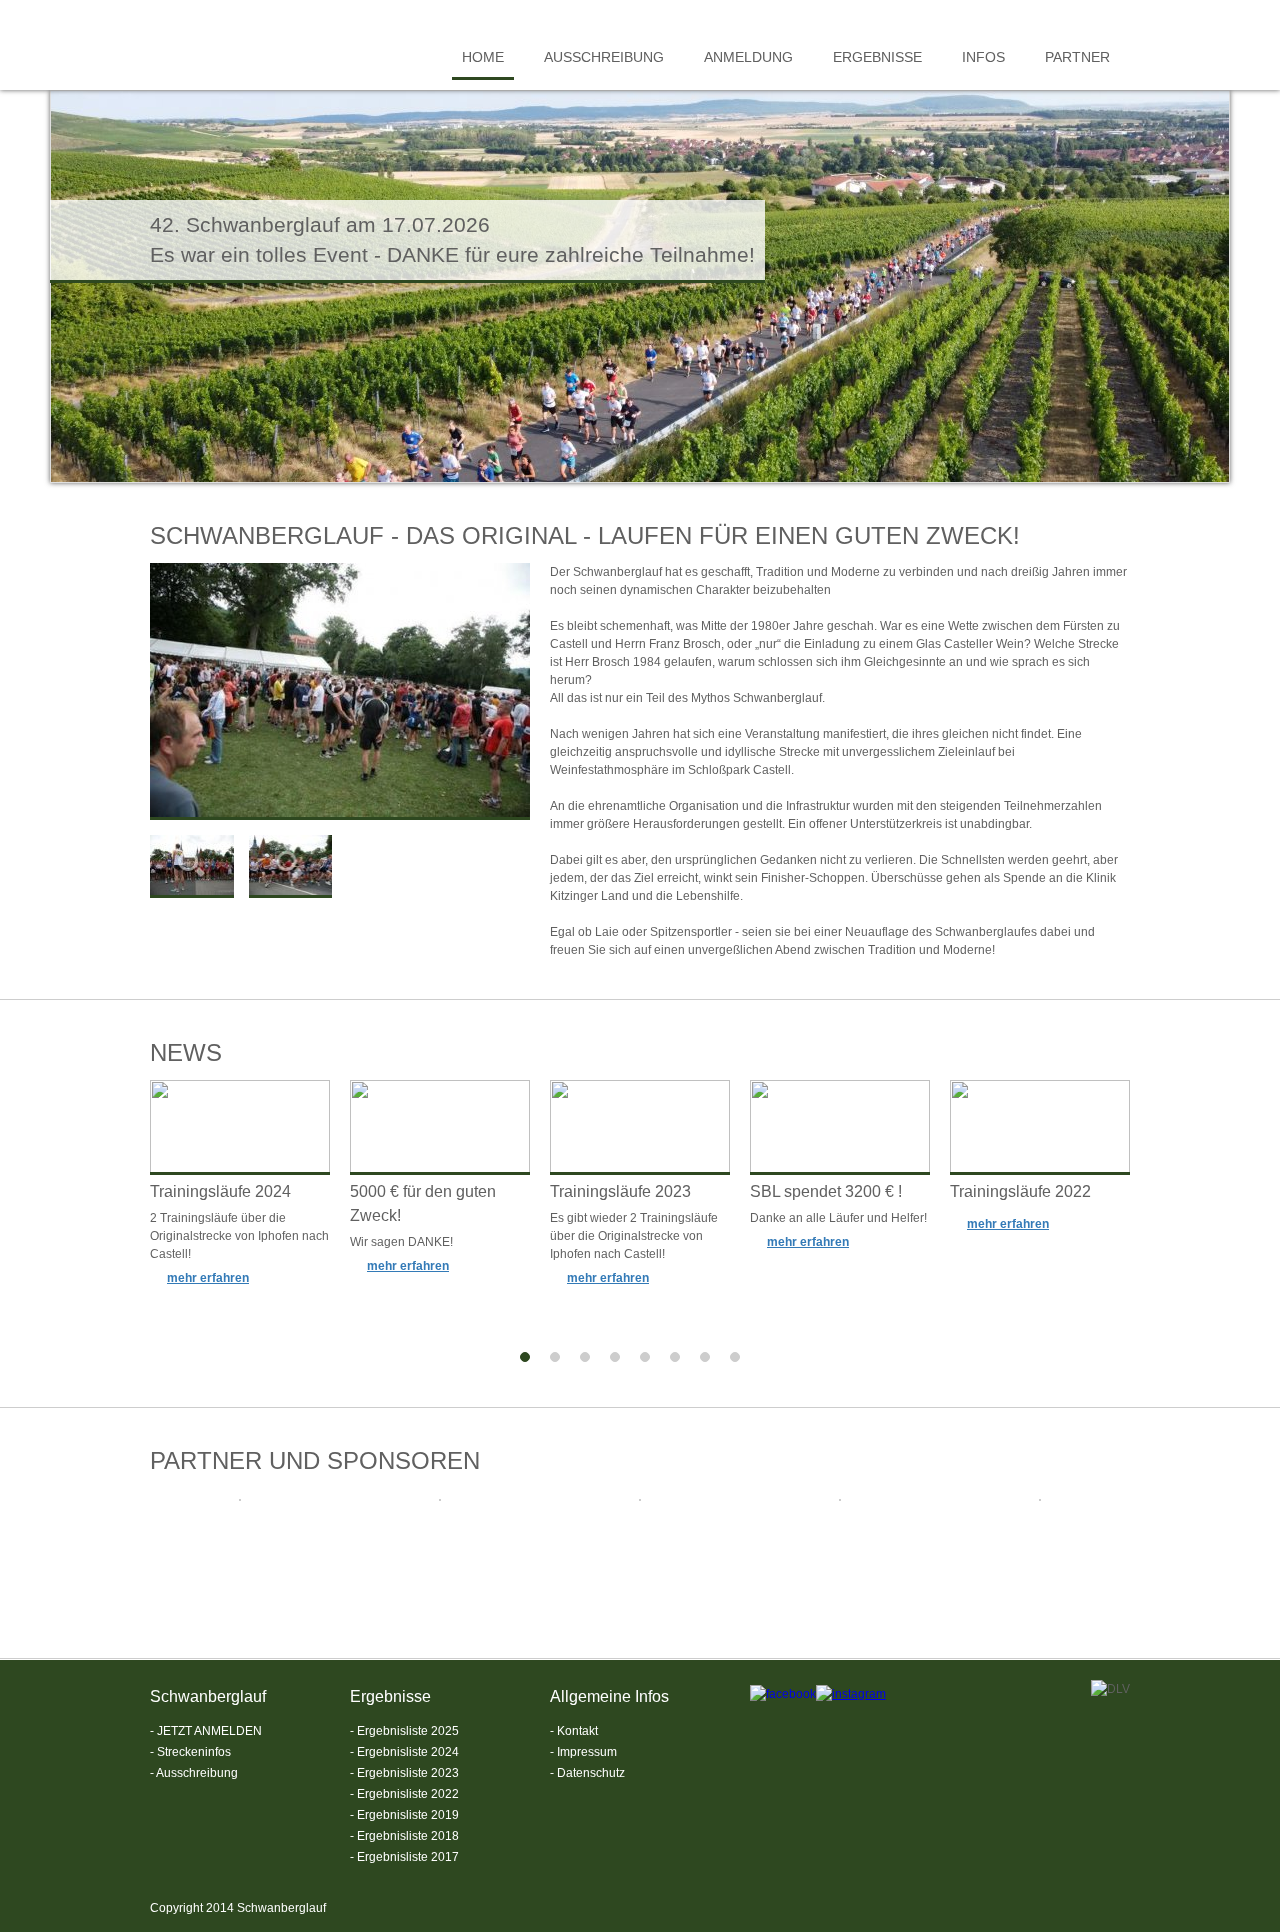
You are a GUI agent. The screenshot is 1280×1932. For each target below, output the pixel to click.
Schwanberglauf (250, 50)
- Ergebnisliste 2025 (404, 1731)
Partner (1077, 57)
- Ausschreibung (194, 1773)
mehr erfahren (208, 1278)
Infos (983, 57)
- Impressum (583, 1752)
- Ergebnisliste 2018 (404, 1836)
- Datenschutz (587, 1773)
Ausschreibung (604, 57)
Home (483, 57)
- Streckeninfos (190, 1752)
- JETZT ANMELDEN (206, 1731)
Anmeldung (748, 57)
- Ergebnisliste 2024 (404, 1752)
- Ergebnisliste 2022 (404, 1794)
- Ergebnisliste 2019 (404, 1815)
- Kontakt (574, 1731)
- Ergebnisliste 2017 (404, 1857)
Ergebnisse (877, 57)
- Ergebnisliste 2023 (404, 1773)
